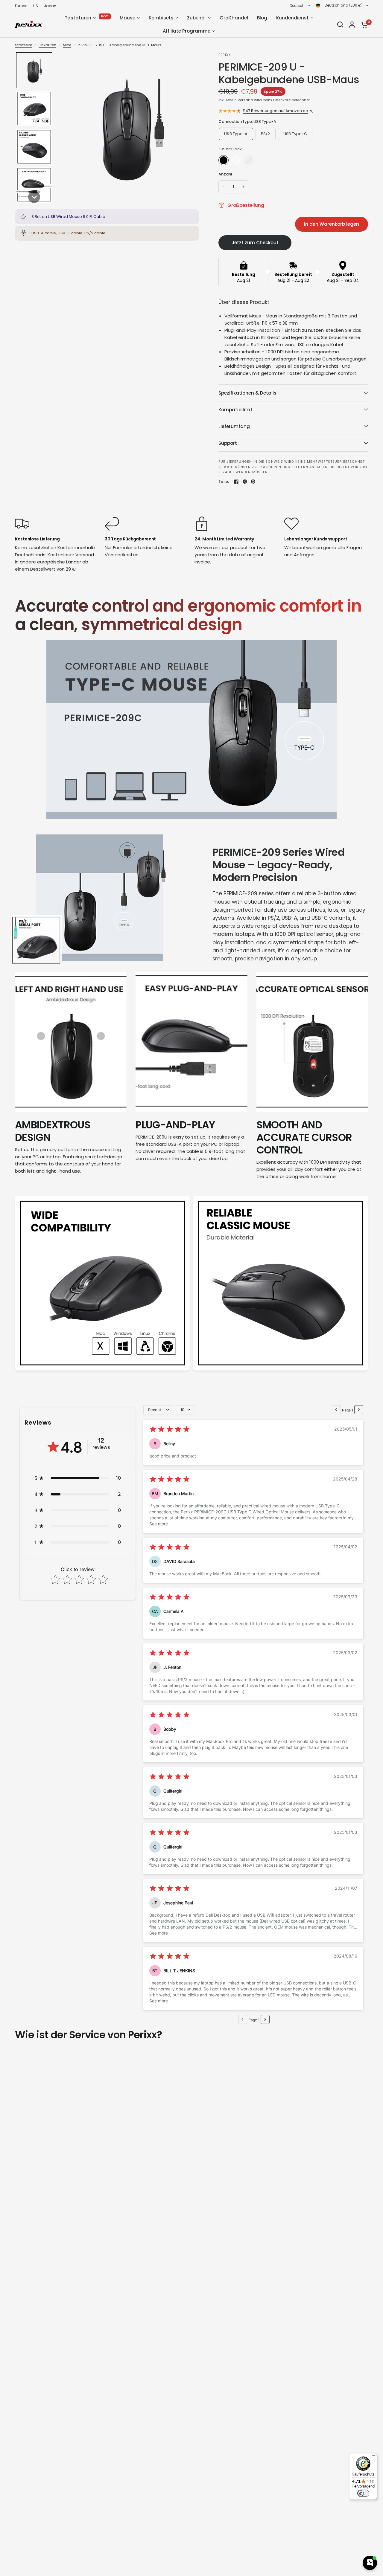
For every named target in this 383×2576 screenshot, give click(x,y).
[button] (34, 70)
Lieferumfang (234, 426)
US (36, 6)
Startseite (23, 45)
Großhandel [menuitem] (234, 18)
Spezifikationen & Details (247, 393)
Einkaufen (47, 45)
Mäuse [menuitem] (127, 18)
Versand (245, 100)
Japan (50, 6)
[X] (245, 482)
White (236, 160)
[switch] (363, 2493)
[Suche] (340, 25)
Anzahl (225, 174)
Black (224, 160)
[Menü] (373, 2457)
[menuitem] (23, 6)
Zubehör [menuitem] (197, 18)
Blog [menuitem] (262, 18)
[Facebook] (236, 482)
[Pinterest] (253, 482)
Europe (21, 6)
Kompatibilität (235, 410)
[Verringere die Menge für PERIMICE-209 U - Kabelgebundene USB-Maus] (224, 187)
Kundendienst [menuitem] (292, 18)
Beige (249, 160)
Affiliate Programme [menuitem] (187, 31)
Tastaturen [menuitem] (78, 18)
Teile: (224, 481)
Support (228, 443)
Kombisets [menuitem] (161, 18)
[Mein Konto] (352, 25)
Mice (67, 45)
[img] (170, 1430)
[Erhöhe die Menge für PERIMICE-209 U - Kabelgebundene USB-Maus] (243, 187)
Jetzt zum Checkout (255, 243)
